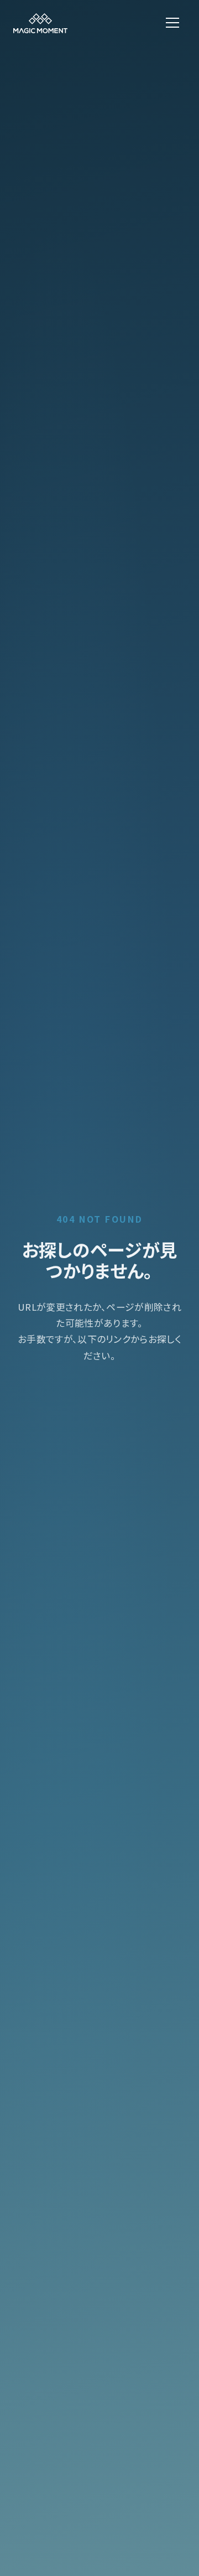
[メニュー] (172, 23)
